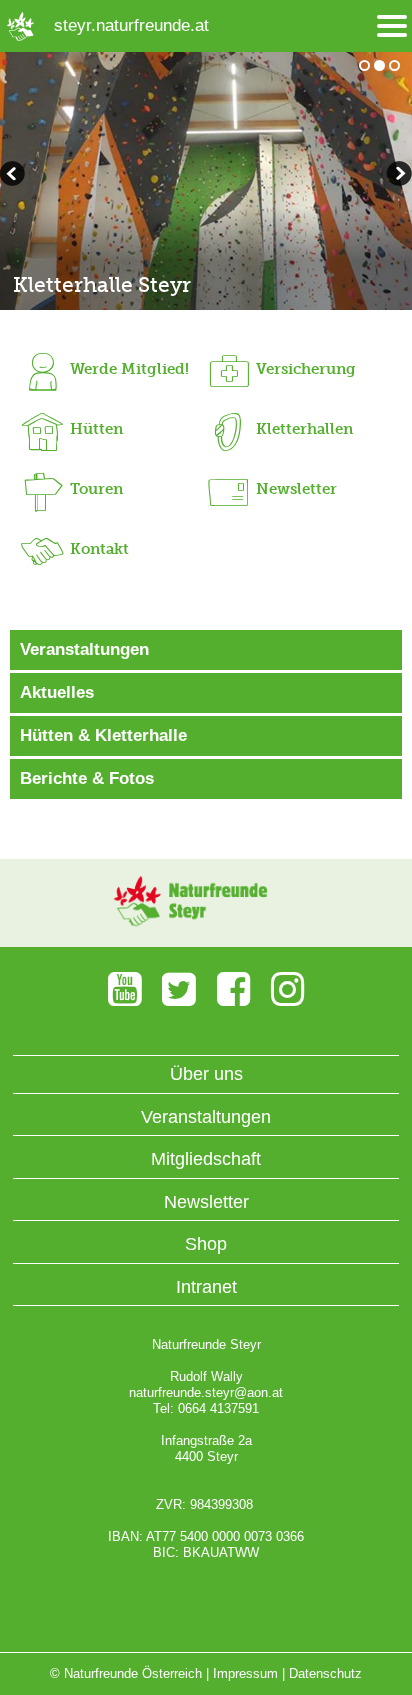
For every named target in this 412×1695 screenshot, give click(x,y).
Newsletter (206, 1202)
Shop (206, 1244)
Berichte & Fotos (87, 778)
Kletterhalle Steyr (102, 284)
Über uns (206, 1074)
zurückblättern (397, 176)
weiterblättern (15, 176)
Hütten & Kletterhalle (103, 735)
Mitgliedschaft (206, 1159)
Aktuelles (57, 692)
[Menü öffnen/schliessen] (392, 26)
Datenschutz (325, 1673)
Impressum (245, 1673)
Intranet (206, 1287)
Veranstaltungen (84, 649)
